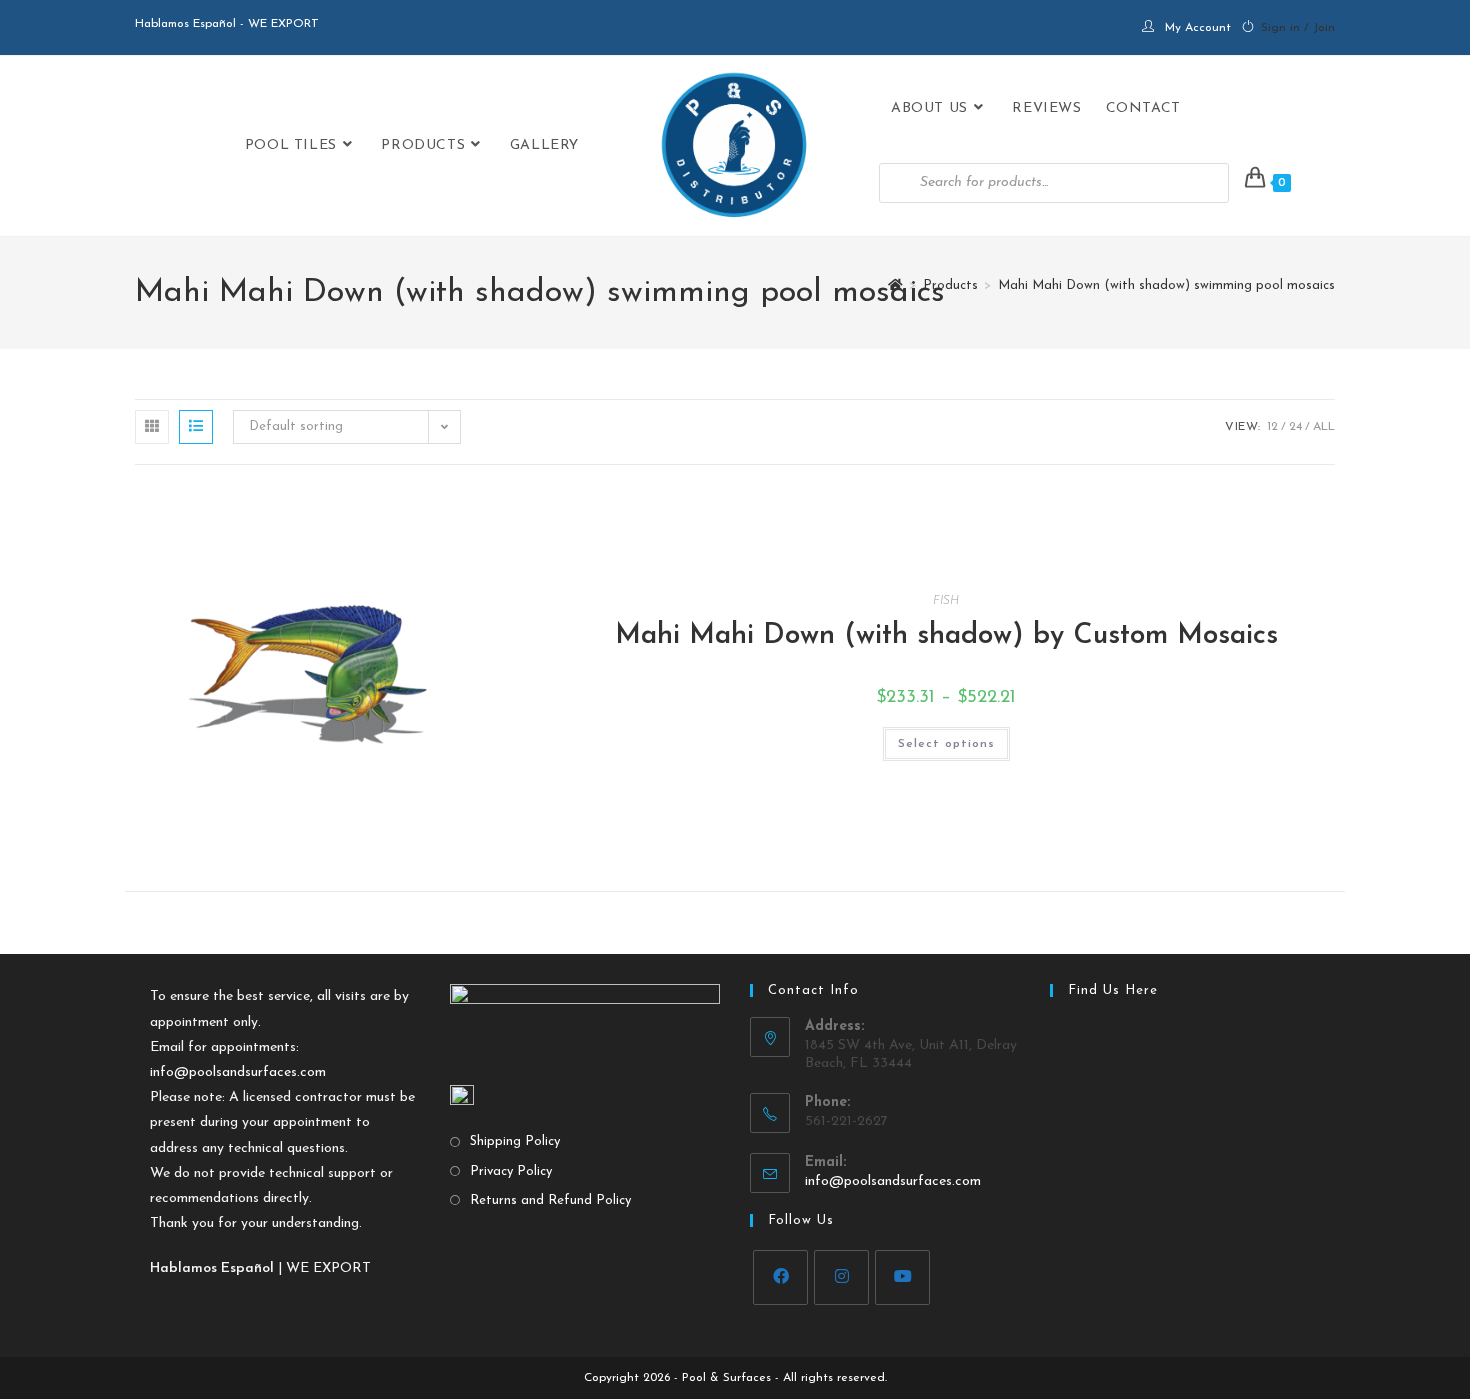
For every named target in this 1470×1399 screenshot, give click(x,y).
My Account (1198, 28)
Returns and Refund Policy (550, 1200)
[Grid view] (152, 427)
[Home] (895, 285)
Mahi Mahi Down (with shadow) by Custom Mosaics (946, 636)
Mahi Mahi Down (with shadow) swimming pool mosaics (1166, 285)
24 (1295, 427)
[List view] (196, 427)
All (1324, 427)
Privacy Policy (511, 1171)
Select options (946, 744)
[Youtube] (902, 1277)
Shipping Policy (515, 1141)
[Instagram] (841, 1277)
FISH (946, 601)
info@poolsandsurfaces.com (238, 1072)
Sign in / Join (1298, 28)
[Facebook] (780, 1277)
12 (1272, 427)
